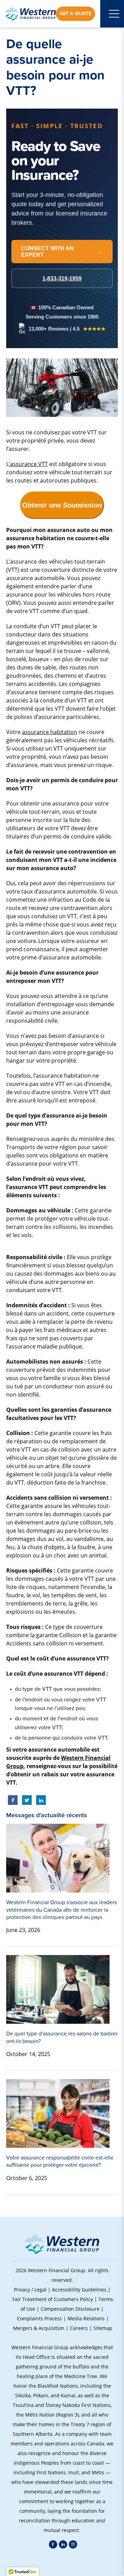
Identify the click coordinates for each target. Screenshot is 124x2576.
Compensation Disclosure (70, 2309)
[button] (62, 2562)
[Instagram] (73, 2544)
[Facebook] (53, 2544)
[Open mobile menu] (114, 14)
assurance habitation (50, 732)
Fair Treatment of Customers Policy (53, 2299)
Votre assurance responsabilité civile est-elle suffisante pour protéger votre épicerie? (60, 2161)
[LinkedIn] (63, 2544)
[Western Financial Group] (30, 14)
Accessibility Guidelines (79, 2290)
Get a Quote (75, 14)
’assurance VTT (28, 464)
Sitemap (103, 2328)
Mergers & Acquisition (39, 2328)
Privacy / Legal (30, 2290)
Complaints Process (39, 2318)
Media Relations (86, 2318)
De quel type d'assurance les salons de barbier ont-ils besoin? (62, 2037)
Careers (79, 2328)
